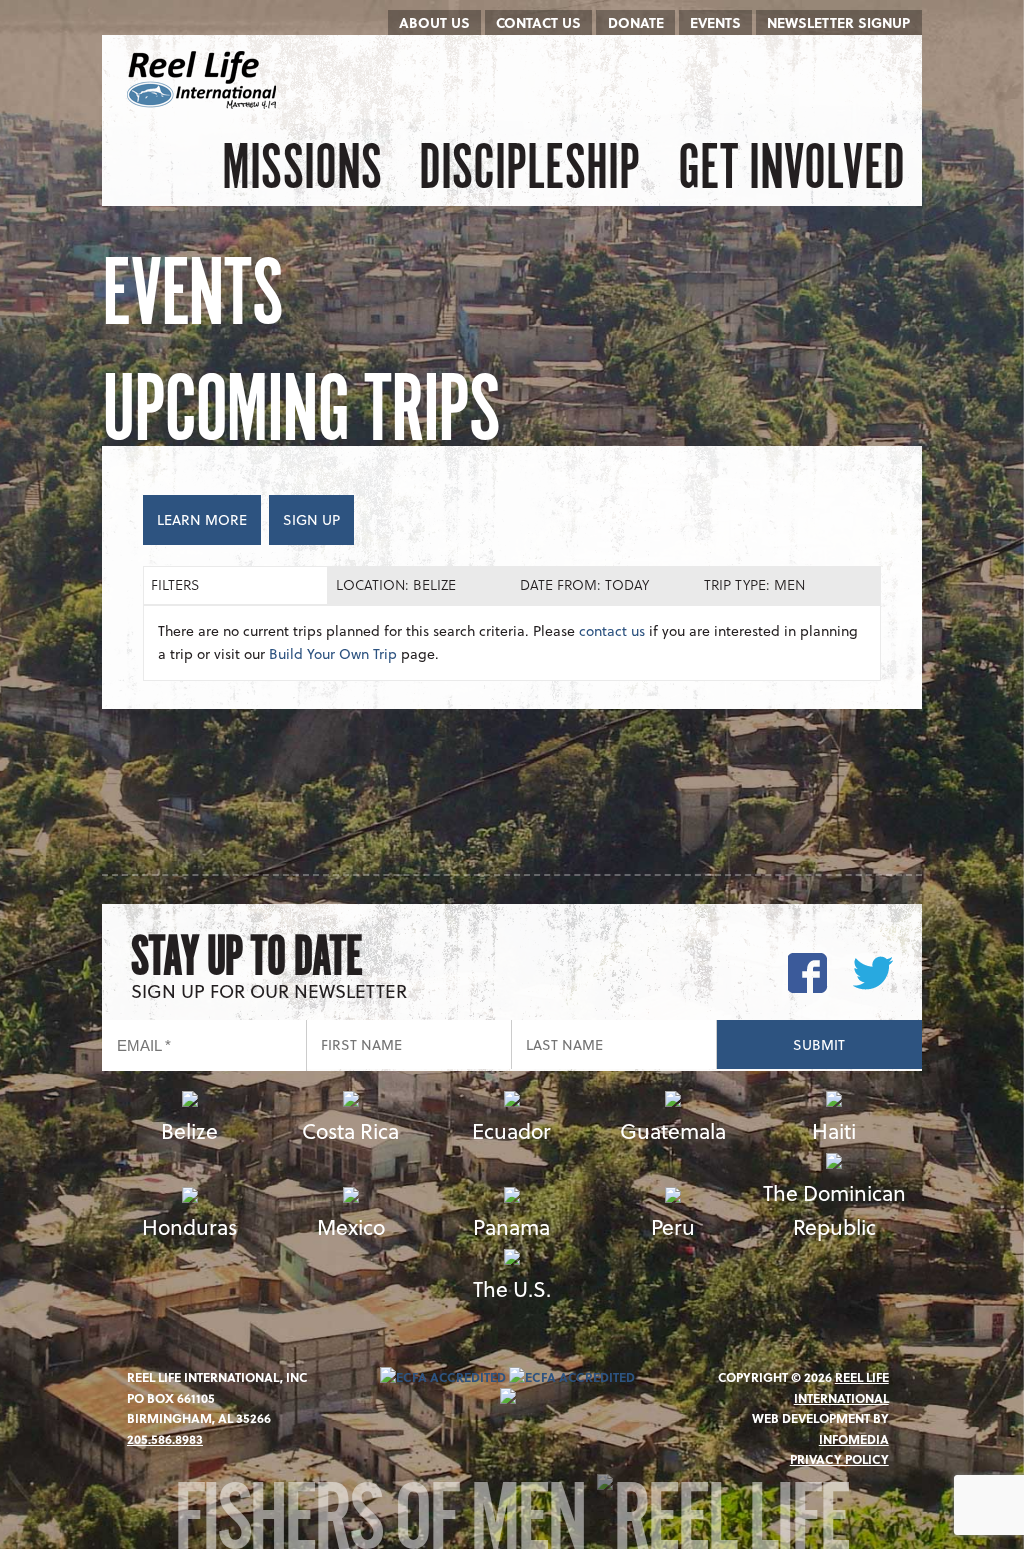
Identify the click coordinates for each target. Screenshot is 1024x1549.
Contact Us (538, 22)
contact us (612, 630)
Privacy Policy (839, 1459)
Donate (636, 22)
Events (715, 22)
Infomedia (854, 1439)
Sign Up (311, 519)
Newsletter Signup (838, 22)
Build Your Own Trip (333, 653)
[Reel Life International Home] (204, 80)
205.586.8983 (165, 1439)
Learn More (202, 519)
